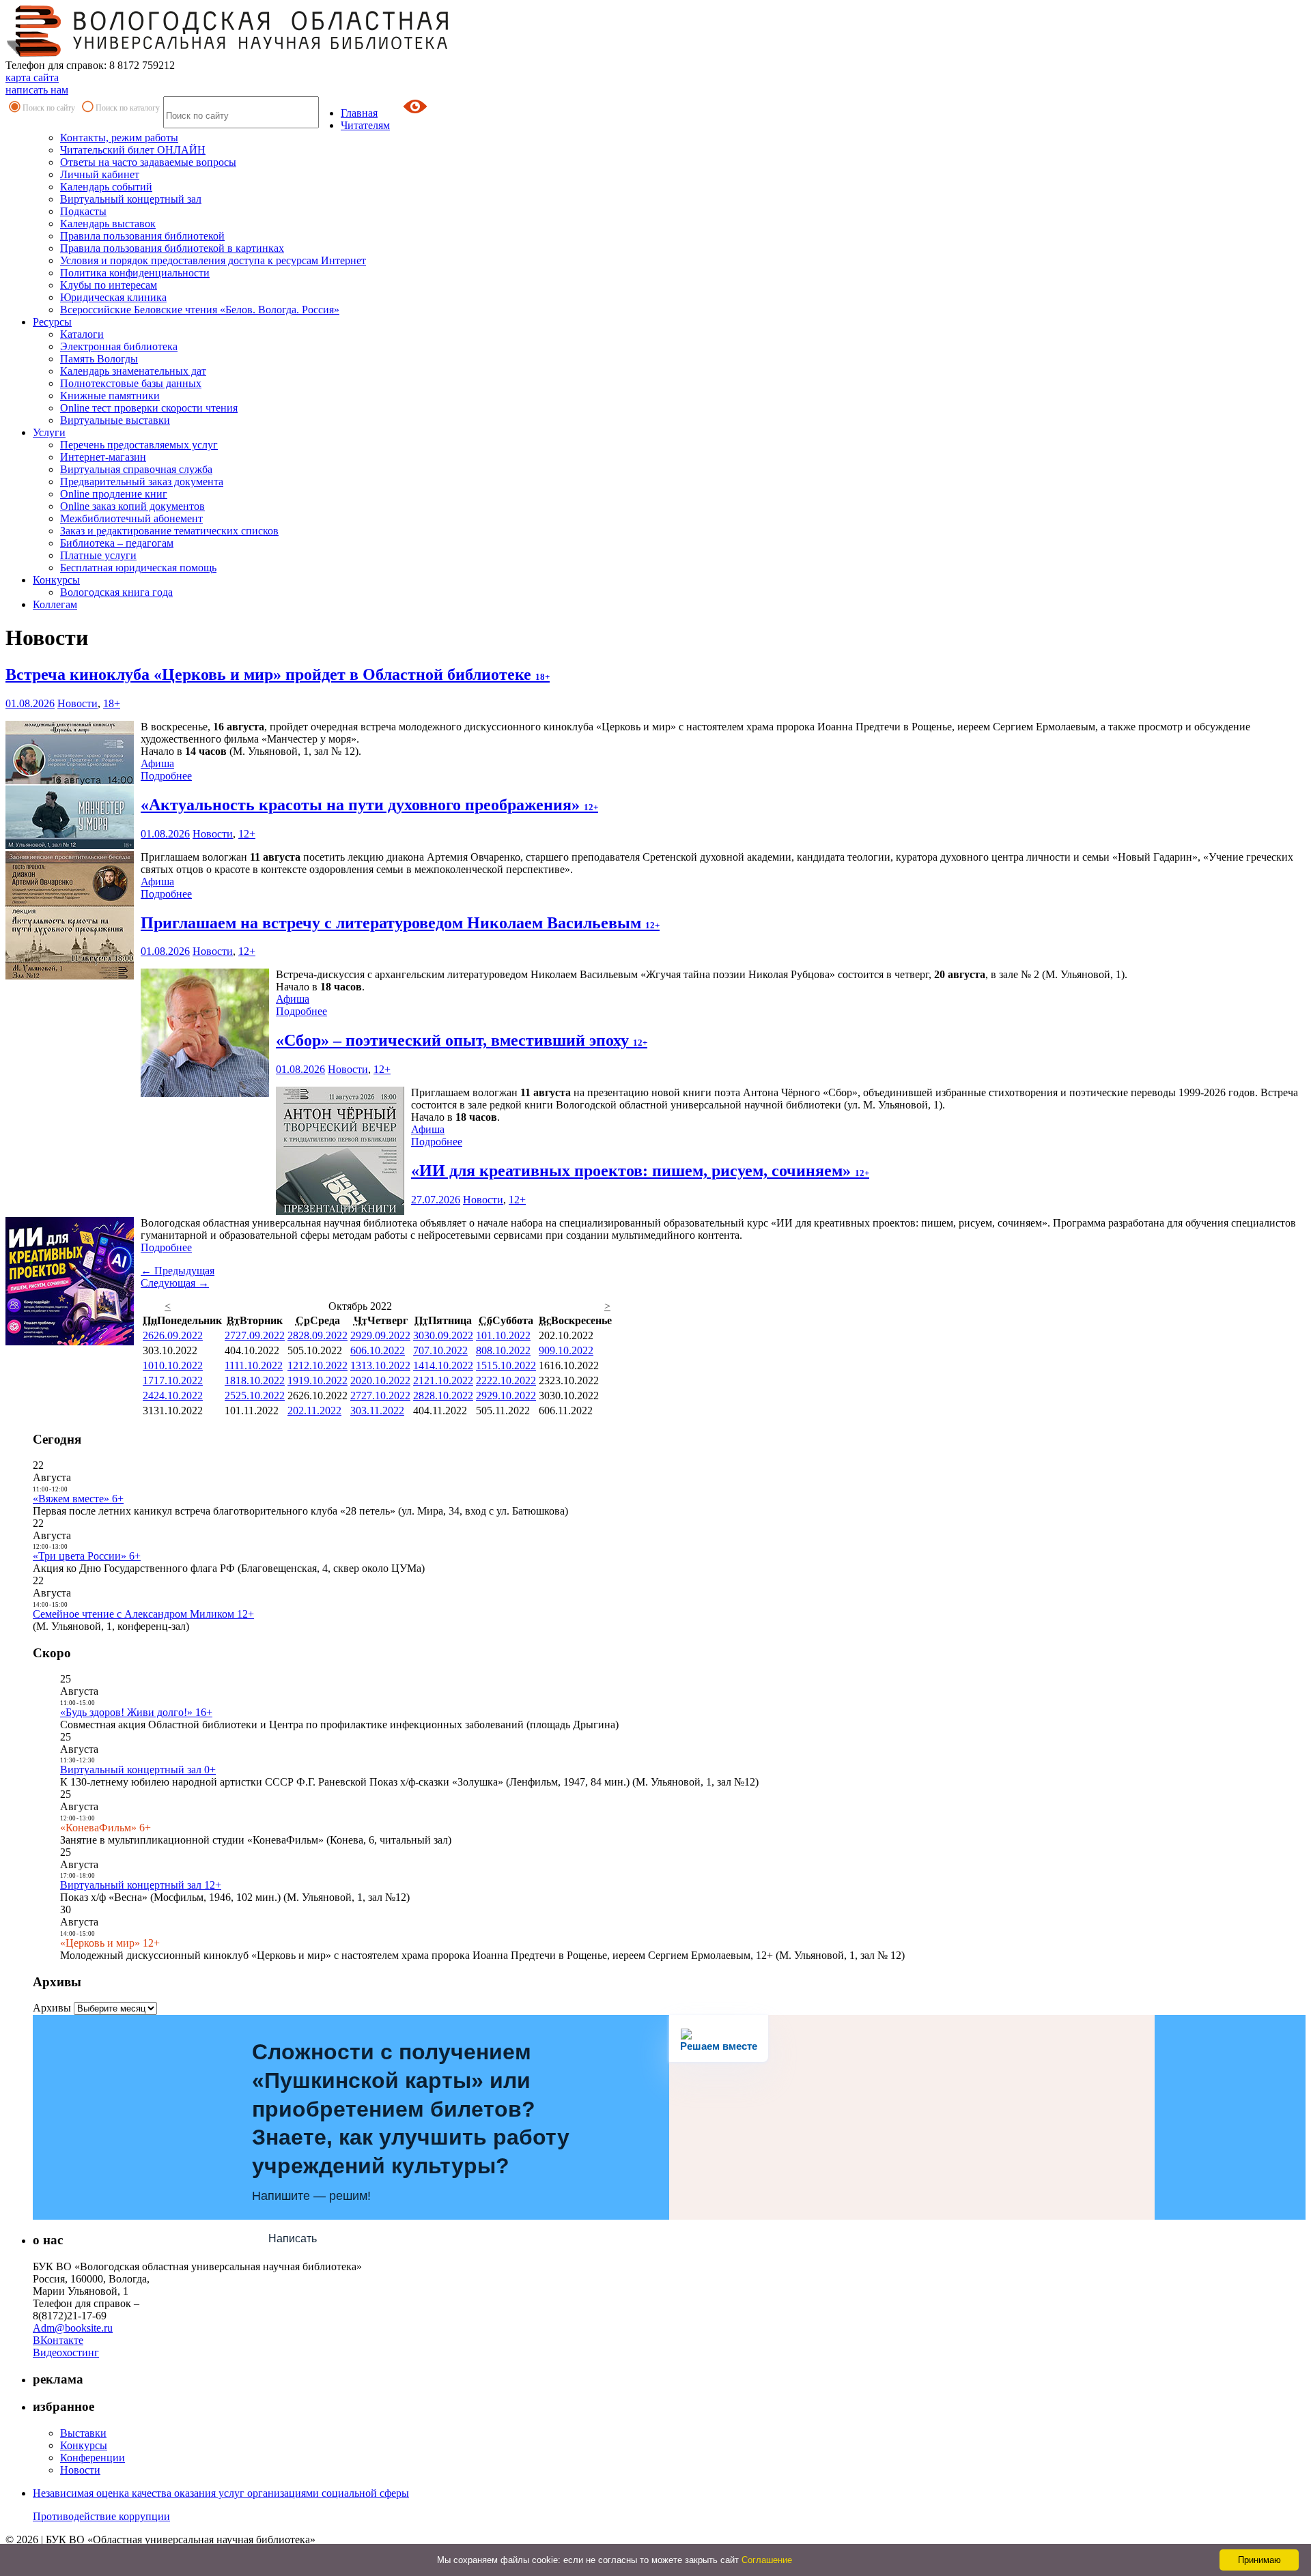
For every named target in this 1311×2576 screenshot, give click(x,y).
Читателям (365, 125)
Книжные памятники (110, 396)
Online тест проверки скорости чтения (149, 408)
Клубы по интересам (109, 285)
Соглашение (767, 2560)
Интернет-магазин (103, 457)
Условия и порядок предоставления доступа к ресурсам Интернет (213, 260)
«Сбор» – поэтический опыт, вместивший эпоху (462, 1040)
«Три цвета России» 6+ (87, 1556)
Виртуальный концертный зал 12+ (141, 1885)
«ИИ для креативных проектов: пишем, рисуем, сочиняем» (640, 1171)
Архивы (52, 2008)
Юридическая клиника (113, 297)
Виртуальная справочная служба (136, 469)
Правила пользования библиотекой (142, 236)
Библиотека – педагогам (117, 543)
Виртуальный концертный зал (131, 199)
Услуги (49, 432)
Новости (77, 703)
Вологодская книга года (116, 592)
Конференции (93, 2458)
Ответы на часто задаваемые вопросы (148, 162)
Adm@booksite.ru (73, 2328)
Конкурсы (56, 580)
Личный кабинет (100, 174)
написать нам (37, 90)
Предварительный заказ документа (142, 482)
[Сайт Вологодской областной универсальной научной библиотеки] (228, 53)
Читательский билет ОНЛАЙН (133, 150)
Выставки (83, 2433)
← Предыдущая (178, 1271)
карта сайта (32, 77)
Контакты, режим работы (119, 138)
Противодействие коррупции (101, 2516)
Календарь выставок (108, 224)
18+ (112, 703)
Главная (359, 113)
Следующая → (175, 1283)
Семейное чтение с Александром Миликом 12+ (143, 1614)
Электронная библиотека (119, 346)
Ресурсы (52, 322)
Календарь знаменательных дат (133, 371)
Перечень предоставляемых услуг (139, 445)
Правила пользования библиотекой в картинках (172, 248)
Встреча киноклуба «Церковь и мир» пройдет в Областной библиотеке (278, 674)
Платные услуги (98, 555)
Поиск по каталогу (128, 108)
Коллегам (55, 604)
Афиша (157, 763)
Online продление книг (114, 494)
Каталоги (82, 334)
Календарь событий (106, 187)
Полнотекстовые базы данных (131, 383)
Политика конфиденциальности (135, 273)
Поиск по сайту (49, 108)
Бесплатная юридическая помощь (138, 568)
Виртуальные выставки (115, 420)
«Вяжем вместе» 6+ (78, 1499)
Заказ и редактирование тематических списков (169, 531)
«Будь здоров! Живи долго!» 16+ (136, 1712)
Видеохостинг (66, 2352)
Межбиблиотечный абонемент (131, 518)
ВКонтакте (58, 2340)
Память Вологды (99, 359)
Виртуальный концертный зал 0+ (138, 1770)
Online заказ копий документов (132, 506)
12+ (247, 834)
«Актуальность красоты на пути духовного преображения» (369, 805)
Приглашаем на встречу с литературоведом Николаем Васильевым (400, 923)
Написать (293, 2238)
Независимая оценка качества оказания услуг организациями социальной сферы (221, 2493)
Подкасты (83, 211)
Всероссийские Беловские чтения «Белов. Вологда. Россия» (200, 310)
